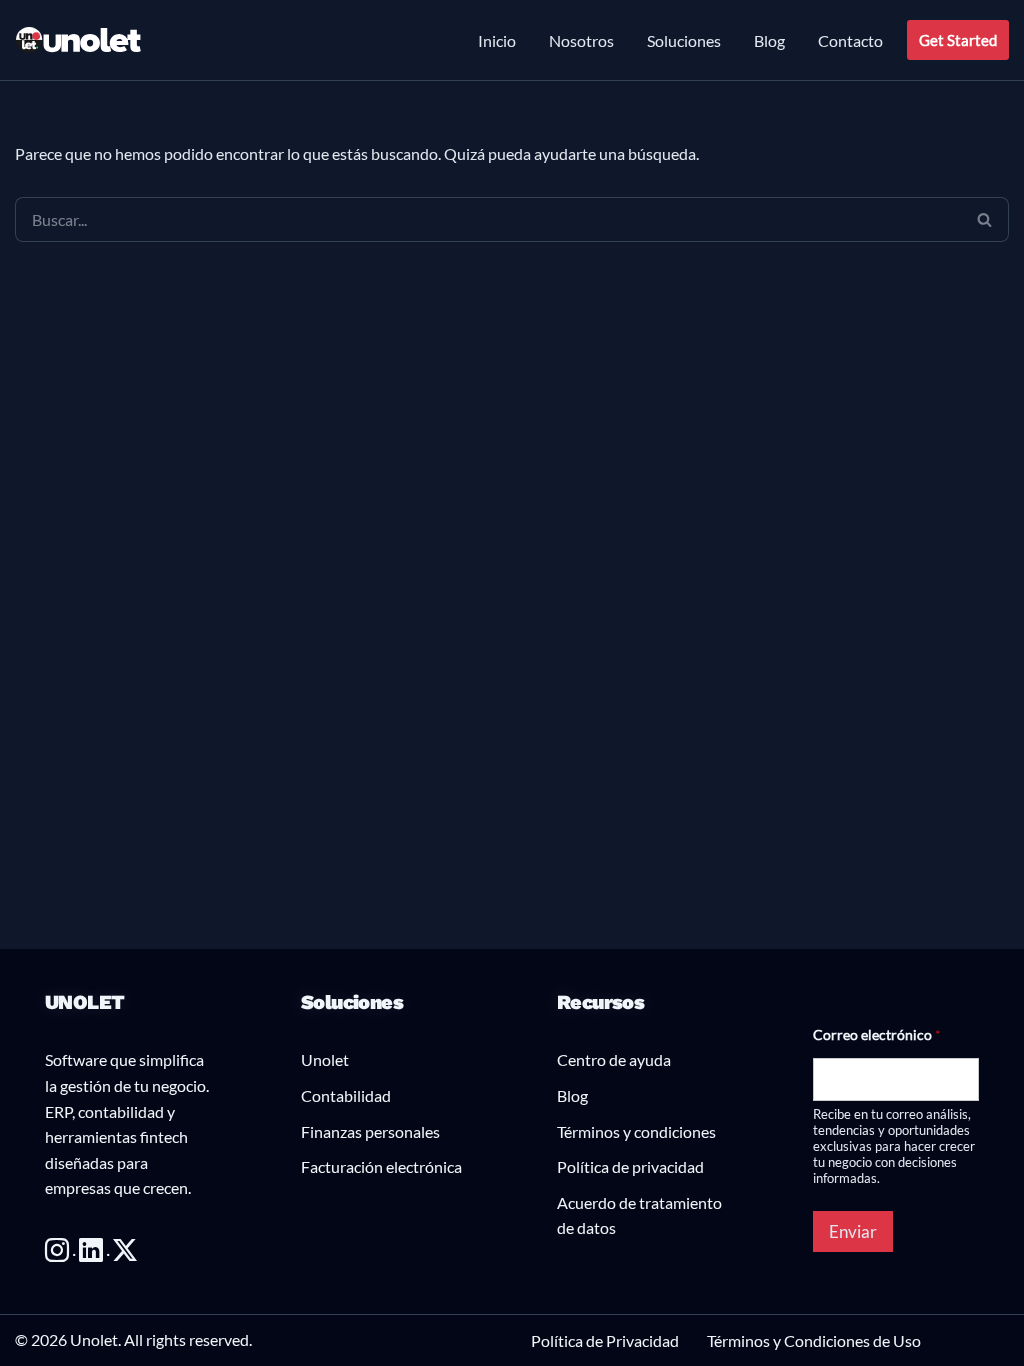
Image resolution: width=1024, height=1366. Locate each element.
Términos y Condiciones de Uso (814, 1340)
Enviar (853, 1231)
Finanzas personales (370, 1131)
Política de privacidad (630, 1166)
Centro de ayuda (614, 1059)
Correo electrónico (877, 1034)
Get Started (958, 40)
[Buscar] (985, 219)
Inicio (497, 40)
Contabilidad (346, 1095)
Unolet (325, 1059)
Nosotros (581, 40)
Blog (769, 40)
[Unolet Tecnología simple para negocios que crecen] (79, 40)
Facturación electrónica (381, 1166)
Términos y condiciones (636, 1131)
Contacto (850, 40)
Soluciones (684, 40)
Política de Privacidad (605, 1340)
